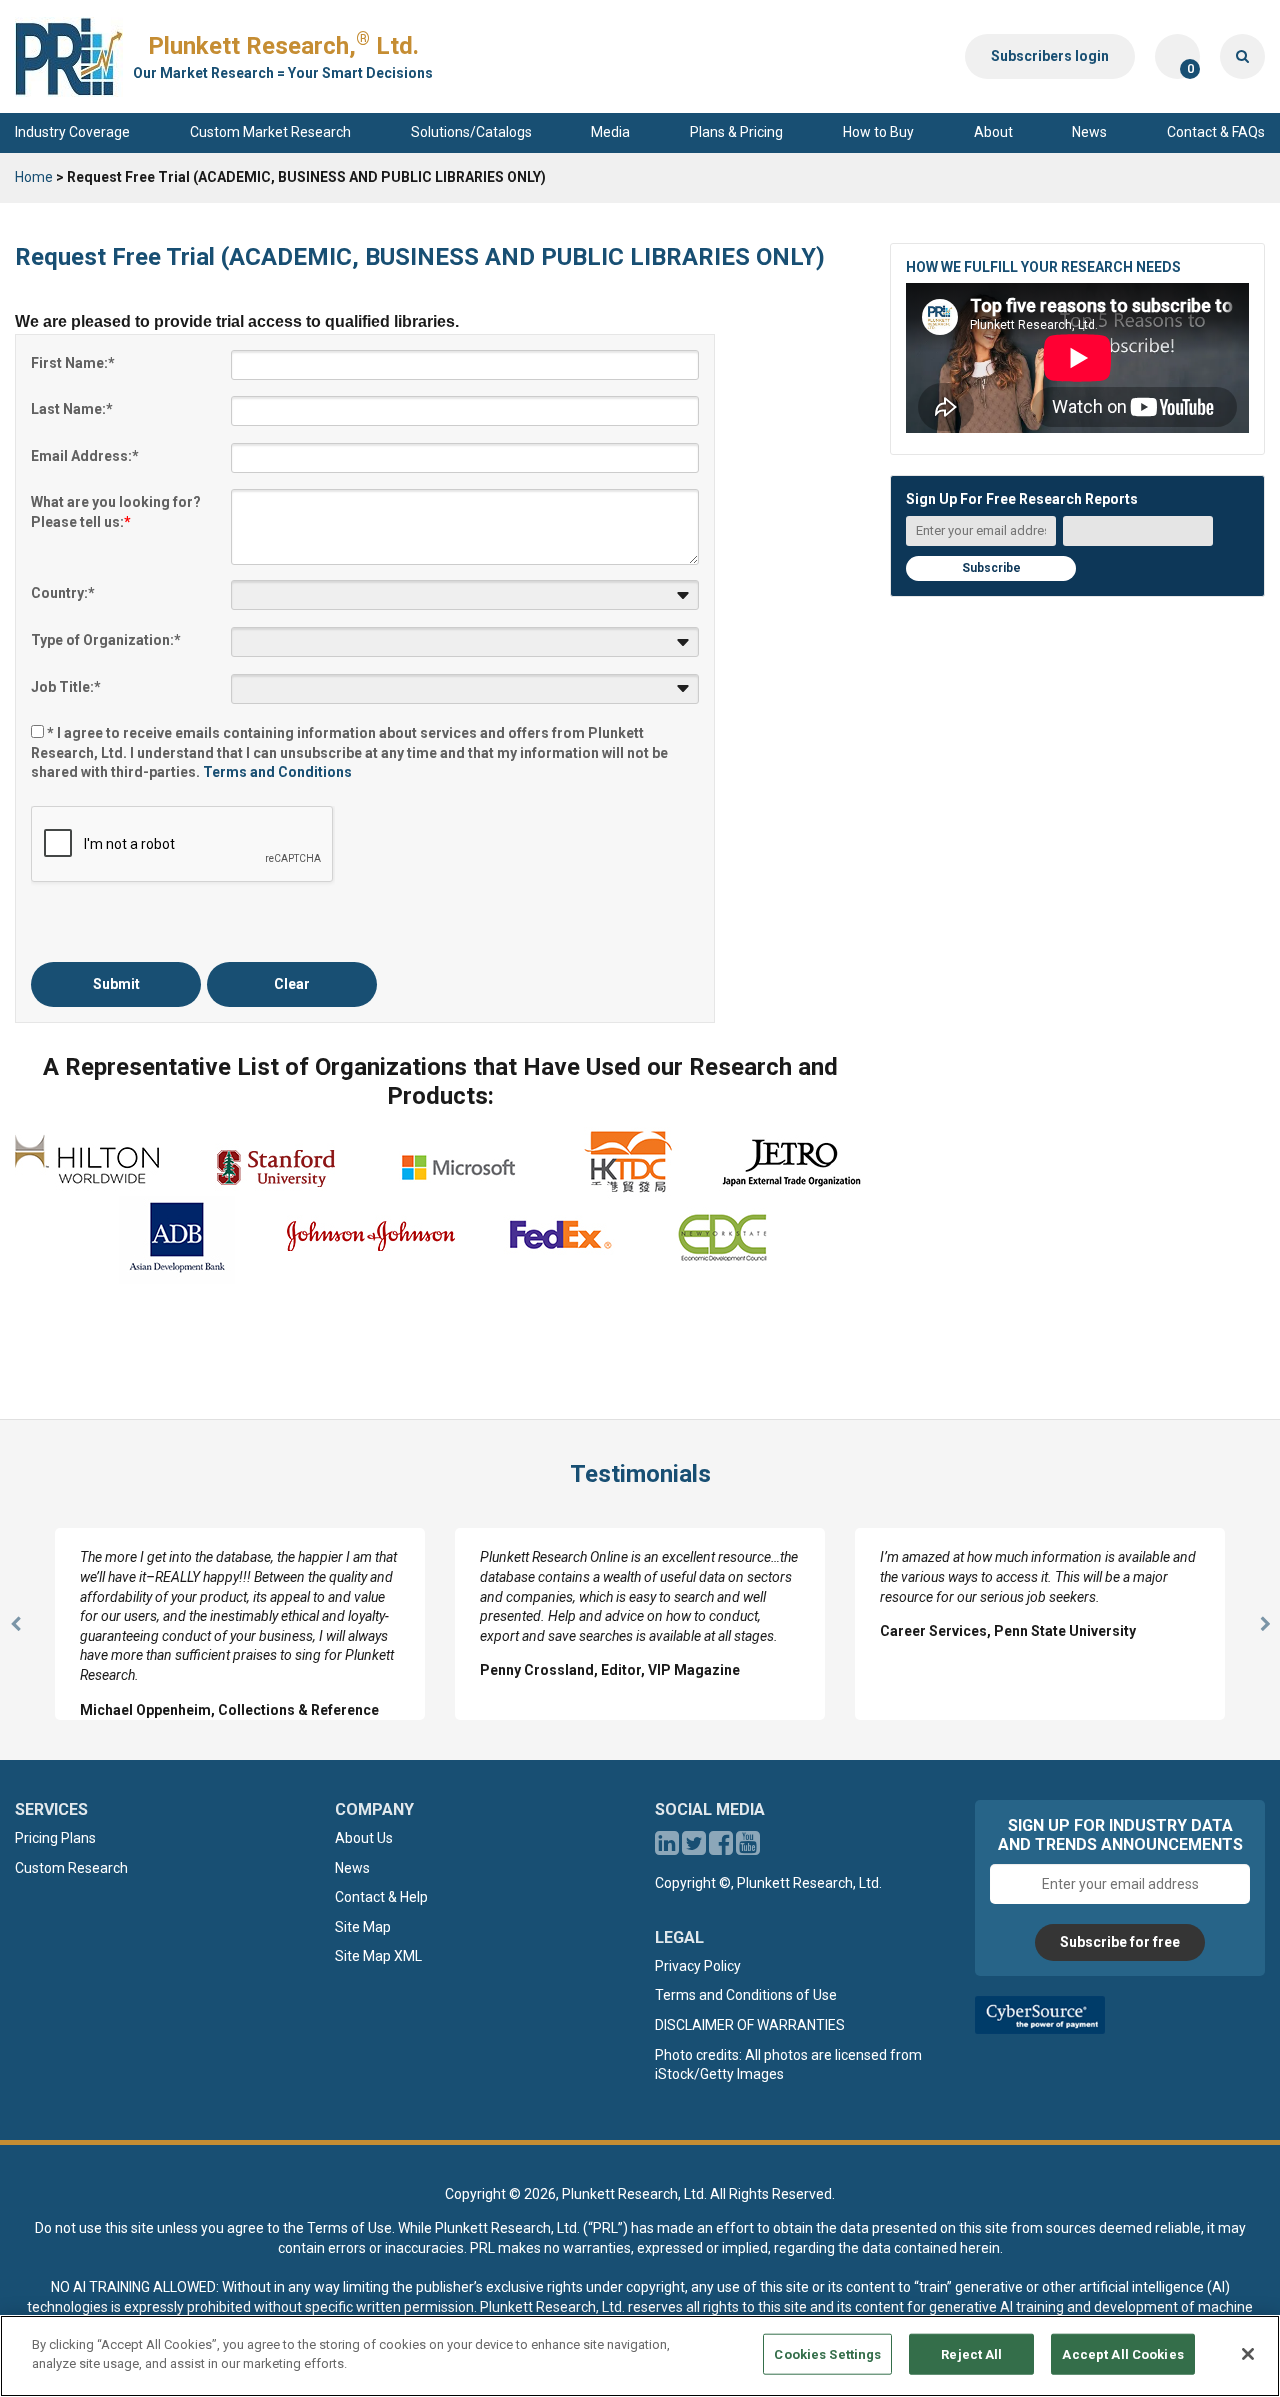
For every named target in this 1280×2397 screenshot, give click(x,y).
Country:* (63, 593)
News (1089, 132)
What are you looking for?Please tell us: (116, 512)
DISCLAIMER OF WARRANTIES (750, 2025)
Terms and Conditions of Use (746, 1995)
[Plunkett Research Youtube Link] (748, 1848)
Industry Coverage (72, 132)
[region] (640, 2356)
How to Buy (878, 132)
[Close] (1248, 2354)
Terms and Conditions (277, 772)
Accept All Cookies (1122, 2354)
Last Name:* (72, 409)
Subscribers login (1050, 56)
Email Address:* (85, 456)
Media (610, 132)
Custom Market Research (270, 132)
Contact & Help (381, 1897)
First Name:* (73, 363)
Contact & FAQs (1216, 132)
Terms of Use (349, 2228)
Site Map (363, 1927)
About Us (364, 1838)
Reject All (971, 2354)
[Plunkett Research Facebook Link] (721, 1848)
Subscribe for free (1120, 1942)
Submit (116, 984)
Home (34, 177)
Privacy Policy (698, 1966)
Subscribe (991, 568)
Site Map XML (378, 1956)
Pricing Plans (55, 1838)
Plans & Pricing (736, 132)
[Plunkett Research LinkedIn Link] (667, 1848)
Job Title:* (66, 687)
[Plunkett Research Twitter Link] (695, 1848)
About (993, 132)
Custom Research (71, 1868)
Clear (292, 984)
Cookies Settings (827, 2354)
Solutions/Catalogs (471, 132)
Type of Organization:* (106, 640)
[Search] (1242, 56)
